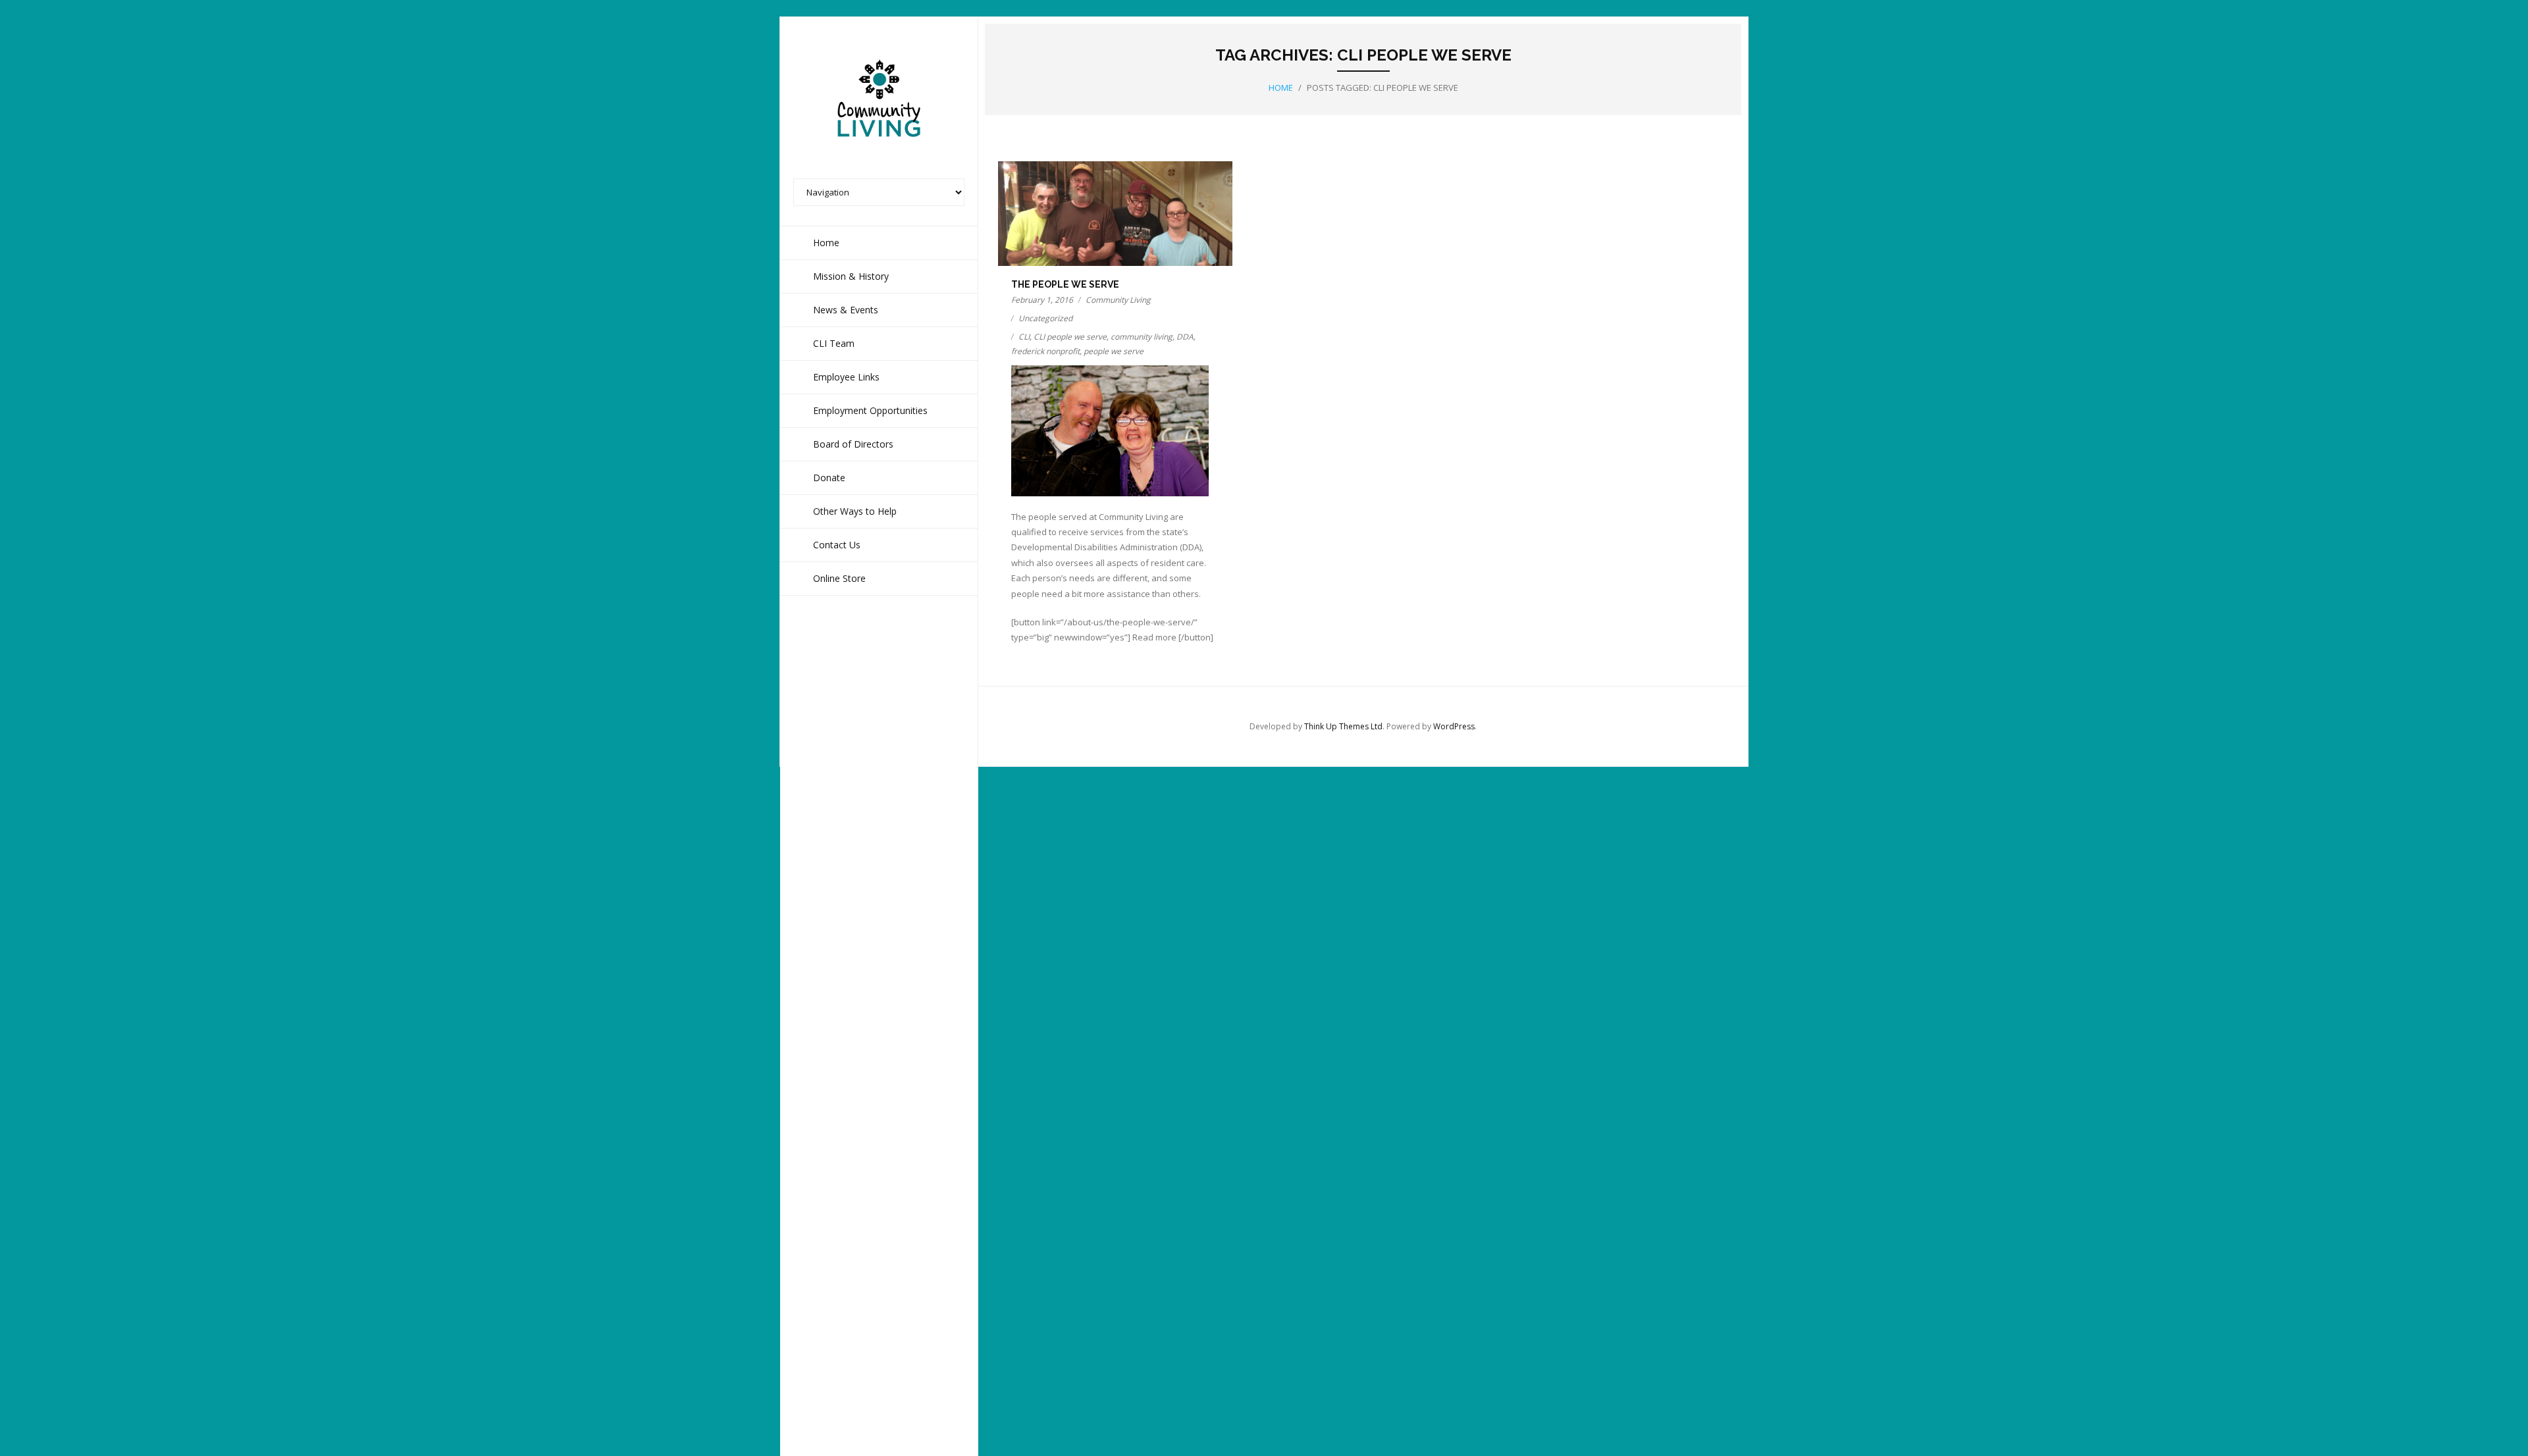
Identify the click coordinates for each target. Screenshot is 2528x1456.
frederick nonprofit (1045, 351)
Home (1281, 88)
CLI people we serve (1070, 337)
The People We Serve (1065, 284)
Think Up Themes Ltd (1343, 726)
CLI (1024, 337)
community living (1142, 337)
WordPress (1454, 726)
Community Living (1118, 300)
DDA (1185, 337)
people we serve (1114, 351)
